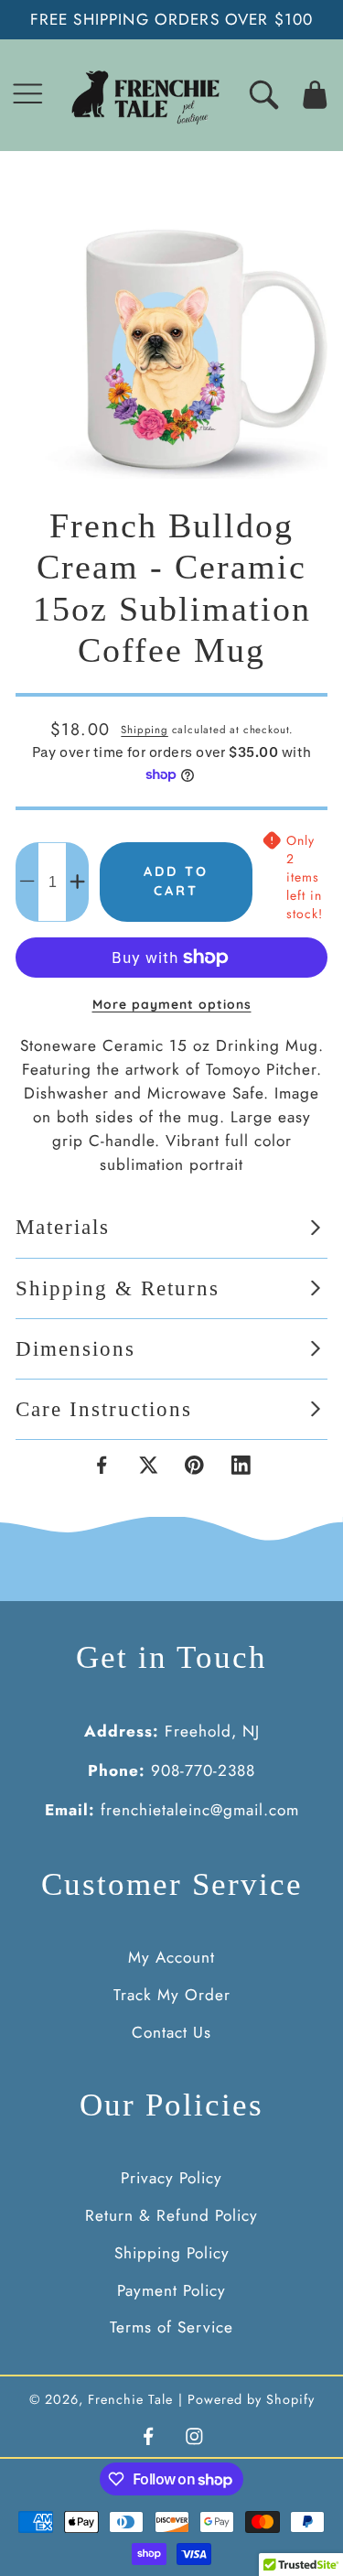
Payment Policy (171, 2290)
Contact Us (171, 2032)
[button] (28, 95)
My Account (171, 1957)
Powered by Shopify (251, 2399)
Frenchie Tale (130, 2399)
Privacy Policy (171, 2178)
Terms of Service (171, 2327)
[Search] (264, 95)
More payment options (172, 1004)
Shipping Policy (172, 2253)
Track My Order (172, 1995)
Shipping (144, 730)
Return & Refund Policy (171, 2215)
